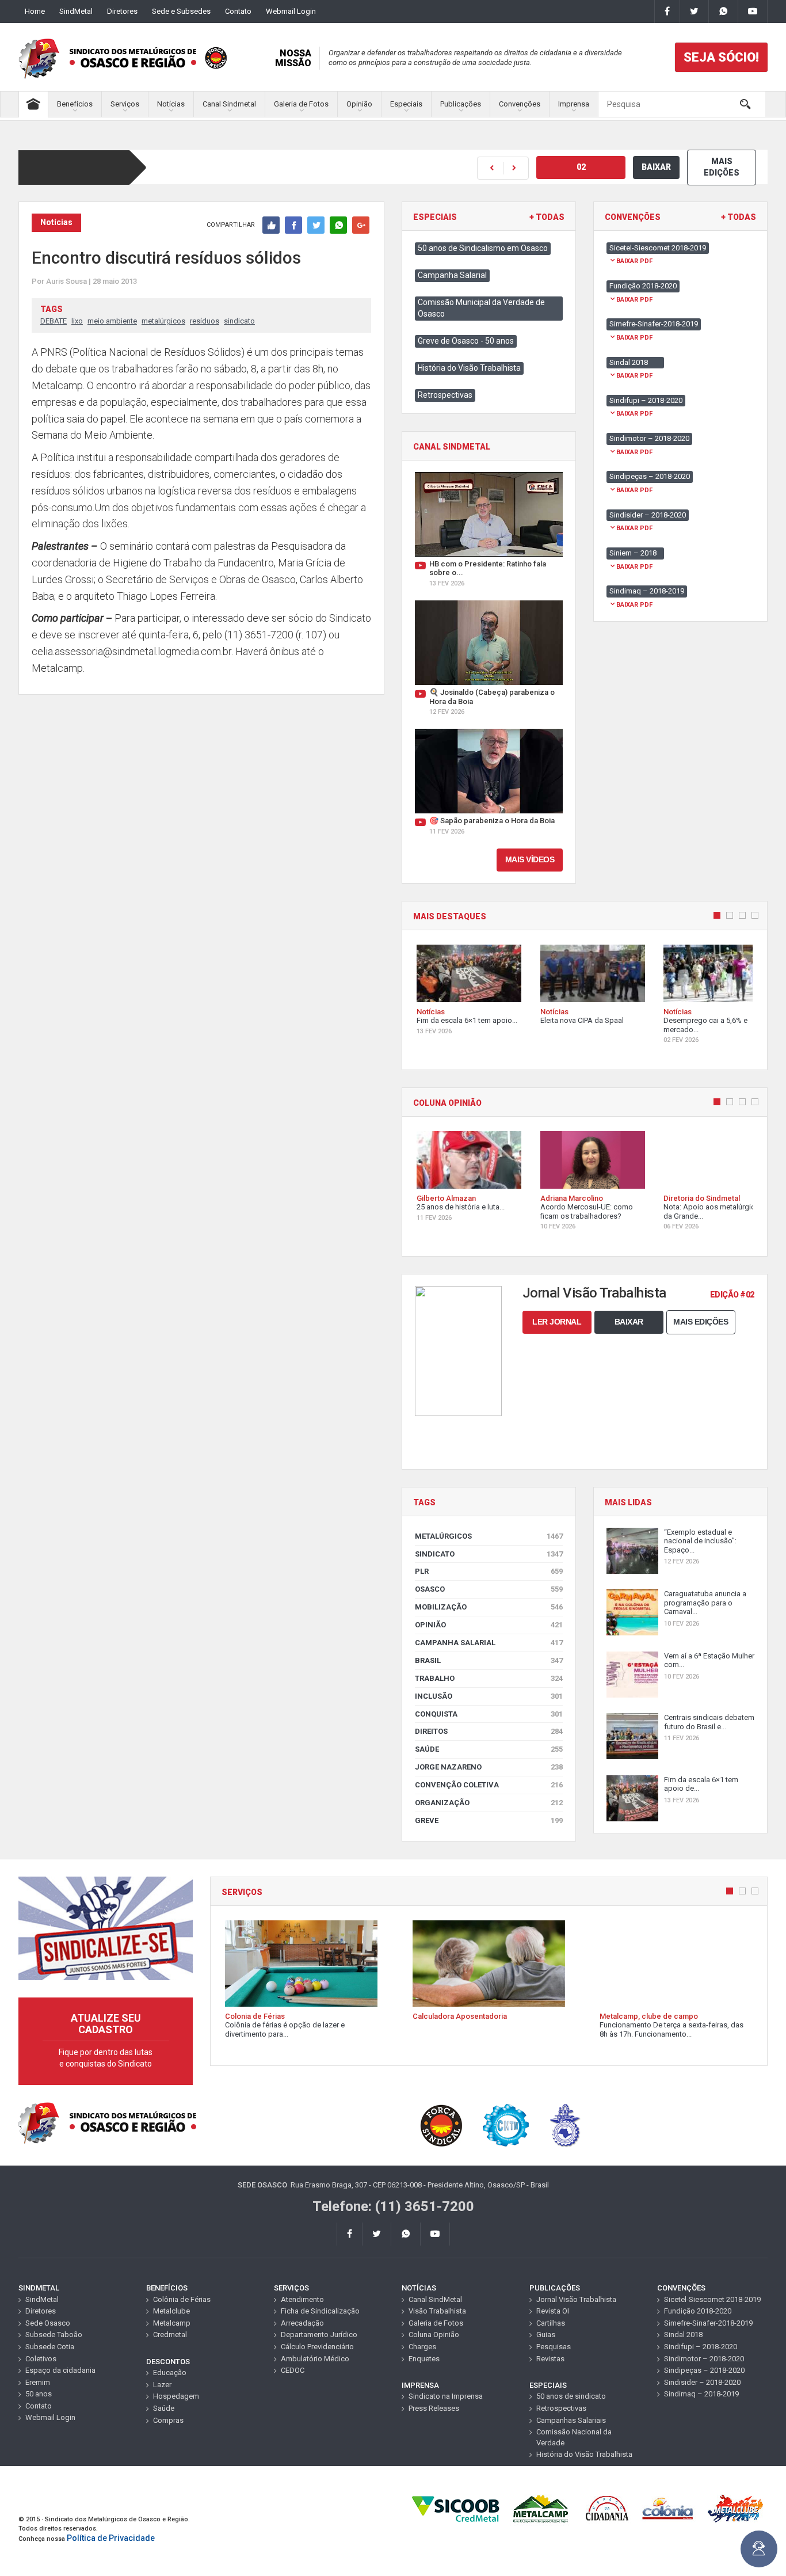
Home (35, 11)
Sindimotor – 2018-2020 (704, 2359)
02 (581, 167)
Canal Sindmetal (229, 104)
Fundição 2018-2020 (698, 2311)
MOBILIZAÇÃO (489, 1607)
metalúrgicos (163, 321)
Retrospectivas (445, 395)
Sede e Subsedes (181, 11)
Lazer (162, 2385)
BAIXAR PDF (634, 261)
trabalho (489, 1678)
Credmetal (170, 2335)
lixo (77, 321)
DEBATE (54, 321)
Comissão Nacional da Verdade (574, 2437)
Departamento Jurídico (319, 2335)
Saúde (489, 1749)
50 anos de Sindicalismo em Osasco (483, 248)
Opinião (359, 104)
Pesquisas (554, 2347)
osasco (489, 1589)
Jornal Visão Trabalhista (576, 2299)
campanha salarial (489, 1643)
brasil (489, 1660)
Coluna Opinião (434, 2335)
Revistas (550, 2359)
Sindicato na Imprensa (446, 2396)
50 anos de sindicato (571, 2396)
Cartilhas (551, 2323)
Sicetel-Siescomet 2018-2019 (712, 2299)
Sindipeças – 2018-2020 (704, 2370)
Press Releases (434, 2408)
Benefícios (75, 104)
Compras (168, 2420)
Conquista (489, 1714)
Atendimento (302, 2299)
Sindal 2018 (683, 2335)
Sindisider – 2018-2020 (702, 2382)
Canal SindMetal (435, 2299)
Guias (546, 2335)
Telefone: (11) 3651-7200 (393, 2206)
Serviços (125, 104)
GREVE (489, 1820)
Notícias (171, 104)
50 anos (39, 2394)
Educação (170, 2373)
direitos (489, 1731)
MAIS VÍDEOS (530, 859)
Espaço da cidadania (60, 2370)
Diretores (122, 11)
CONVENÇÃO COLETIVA (489, 1785)
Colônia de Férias (182, 2299)
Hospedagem (176, 2396)
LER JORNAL (557, 1322)
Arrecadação (302, 2323)
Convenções (520, 104)
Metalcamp (172, 2323)
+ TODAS (547, 217)
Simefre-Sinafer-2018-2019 (708, 2323)
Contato (238, 11)
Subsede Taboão (54, 2335)
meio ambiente (112, 321)
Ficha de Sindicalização (320, 2311)
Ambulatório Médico (315, 2359)
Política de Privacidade (111, 2538)
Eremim (38, 2382)
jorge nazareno (489, 1767)
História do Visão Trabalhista (469, 368)
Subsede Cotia (50, 2347)
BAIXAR (656, 167)
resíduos (205, 321)
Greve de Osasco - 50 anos (466, 341)
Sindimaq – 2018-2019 (701, 2394)
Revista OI (553, 2311)
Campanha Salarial (452, 275)
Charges (422, 2347)
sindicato (239, 321)
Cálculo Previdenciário (317, 2347)
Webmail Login (291, 11)
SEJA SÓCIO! (721, 57)
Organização (489, 1803)
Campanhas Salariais (571, 2420)
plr (489, 1571)
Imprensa (574, 104)
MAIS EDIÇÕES (722, 167)
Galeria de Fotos (301, 104)
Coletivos (41, 2359)
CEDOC (293, 2370)
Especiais (406, 104)
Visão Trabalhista (437, 2311)
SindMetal (76, 11)
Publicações (461, 104)
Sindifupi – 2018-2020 (701, 2347)
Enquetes (424, 2359)
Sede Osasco (48, 2323)
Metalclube (171, 2311)
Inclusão (489, 1696)
